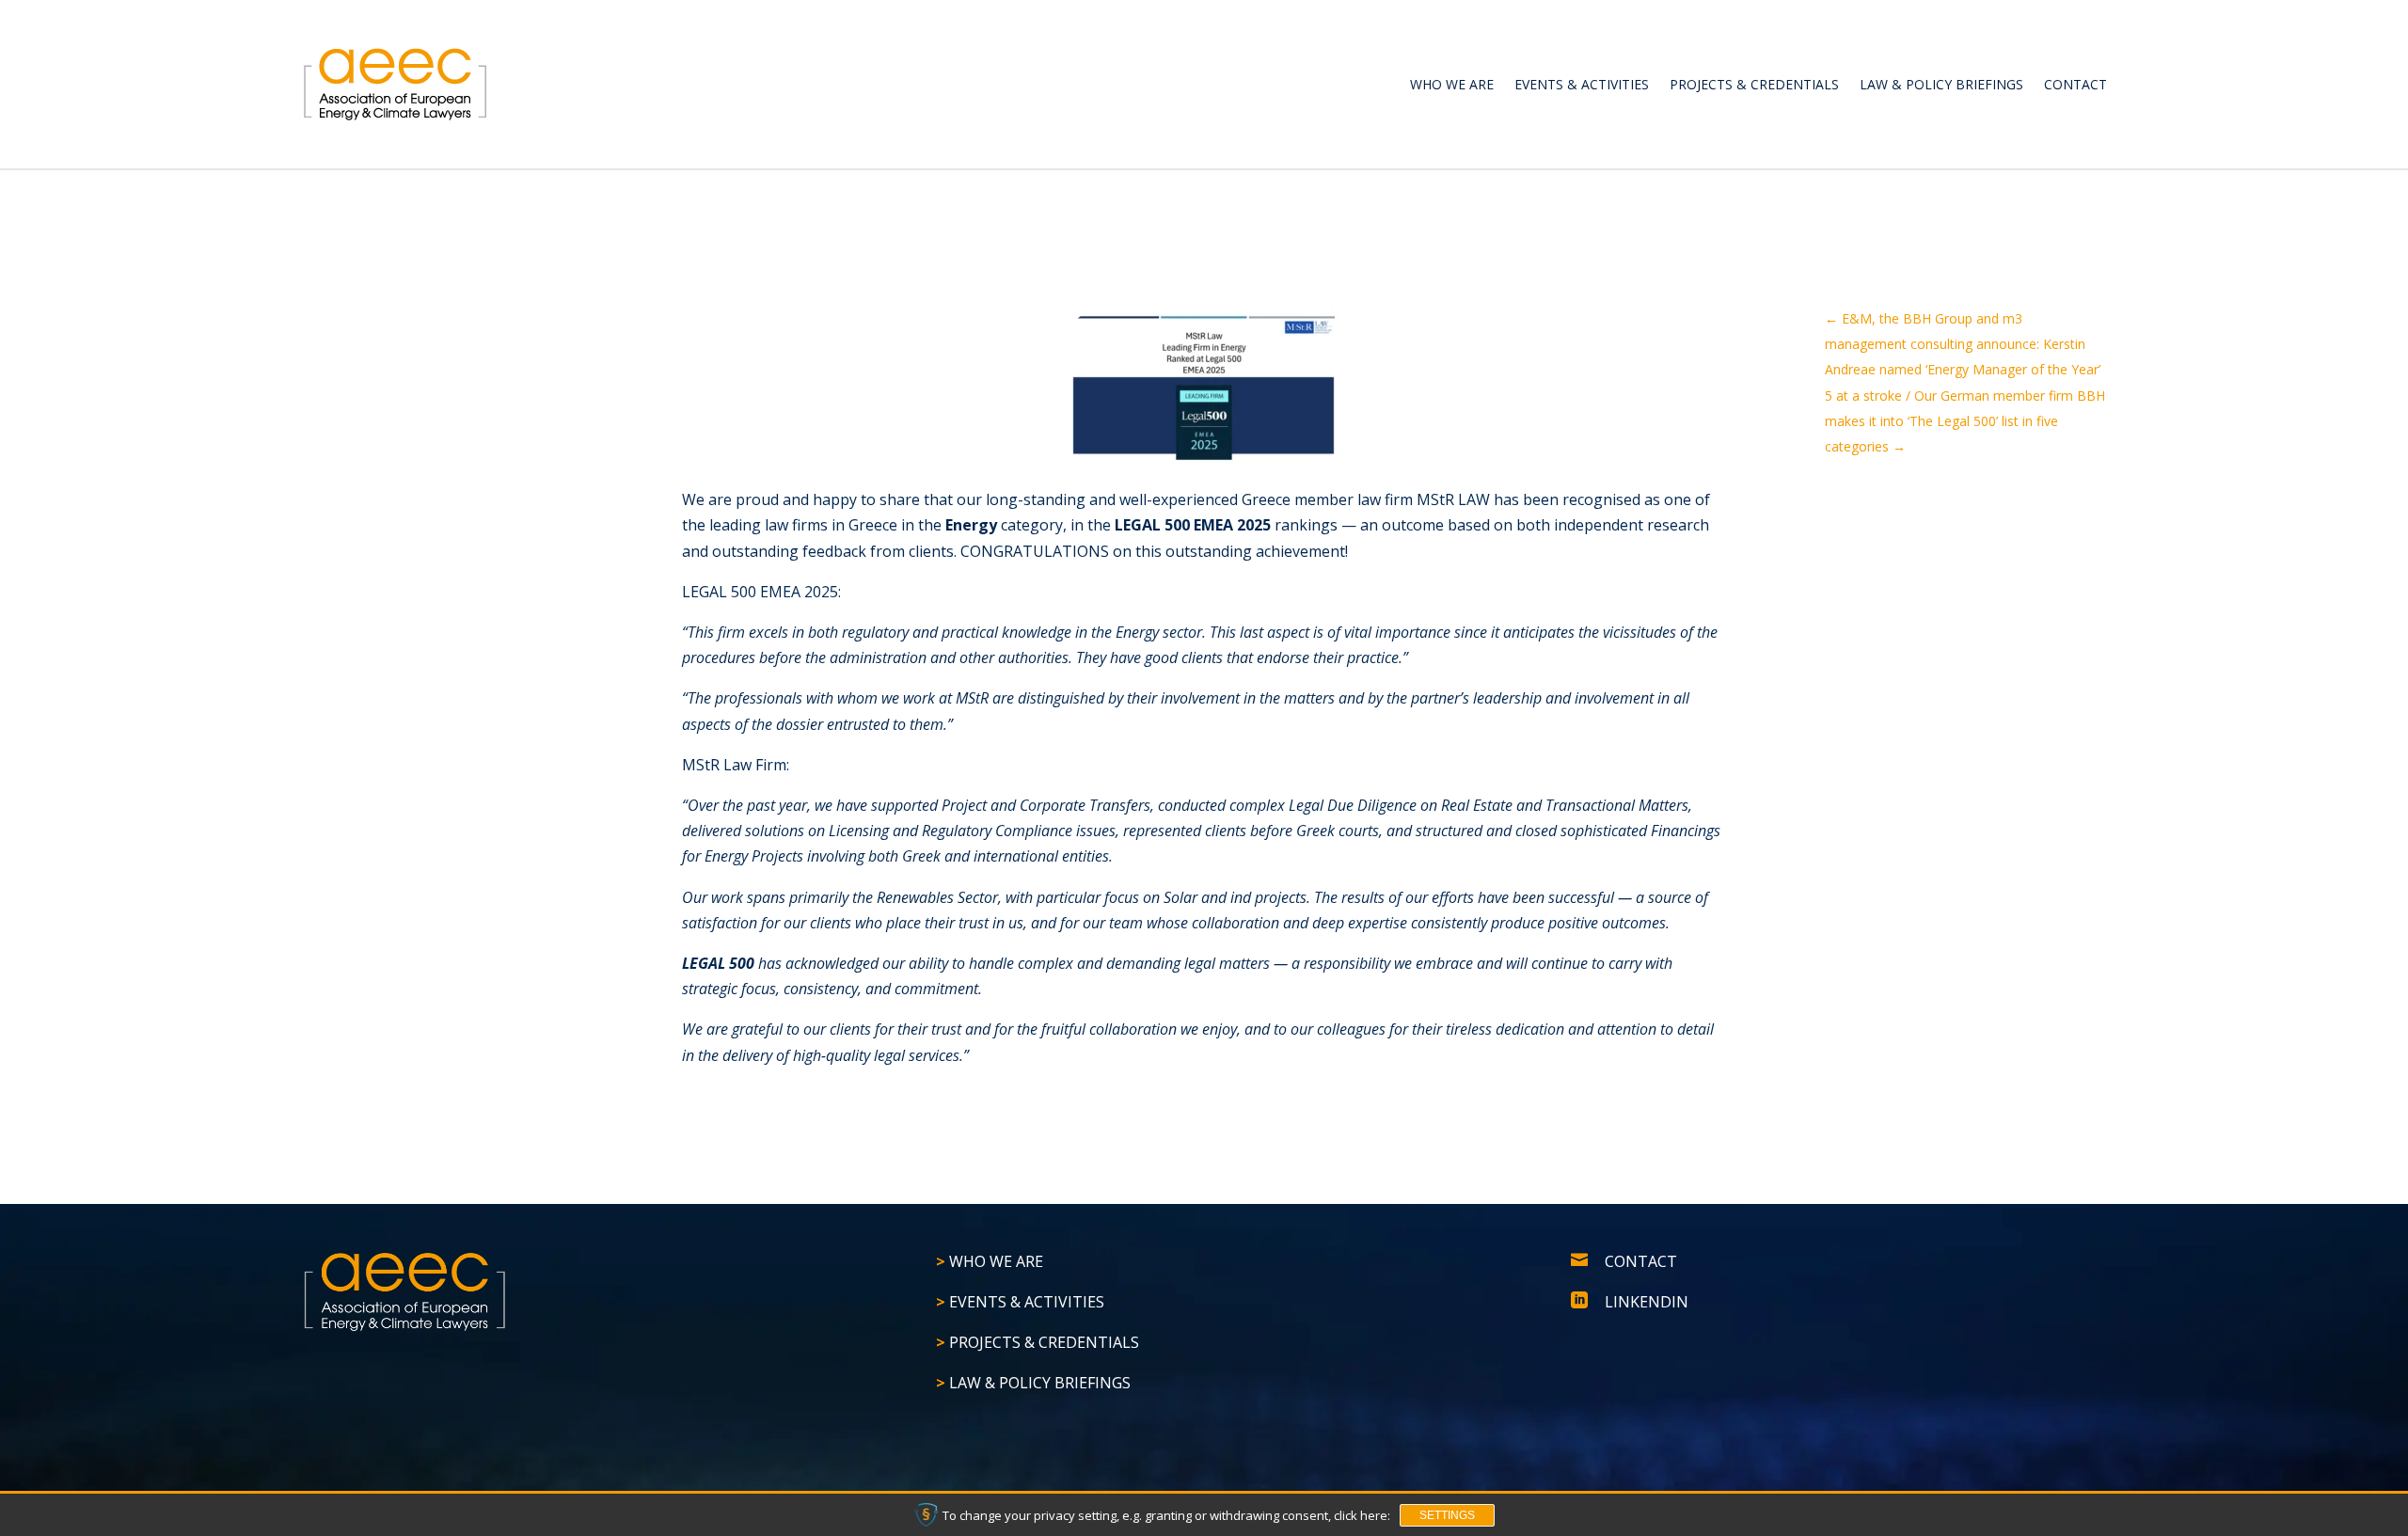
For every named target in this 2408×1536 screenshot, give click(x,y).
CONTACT (2075, 84)
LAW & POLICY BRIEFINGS (1941, 84)
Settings (1447, 1515)
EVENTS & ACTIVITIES (1582, 84)
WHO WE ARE (1452, 84)
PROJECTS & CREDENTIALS (1754, 84)
